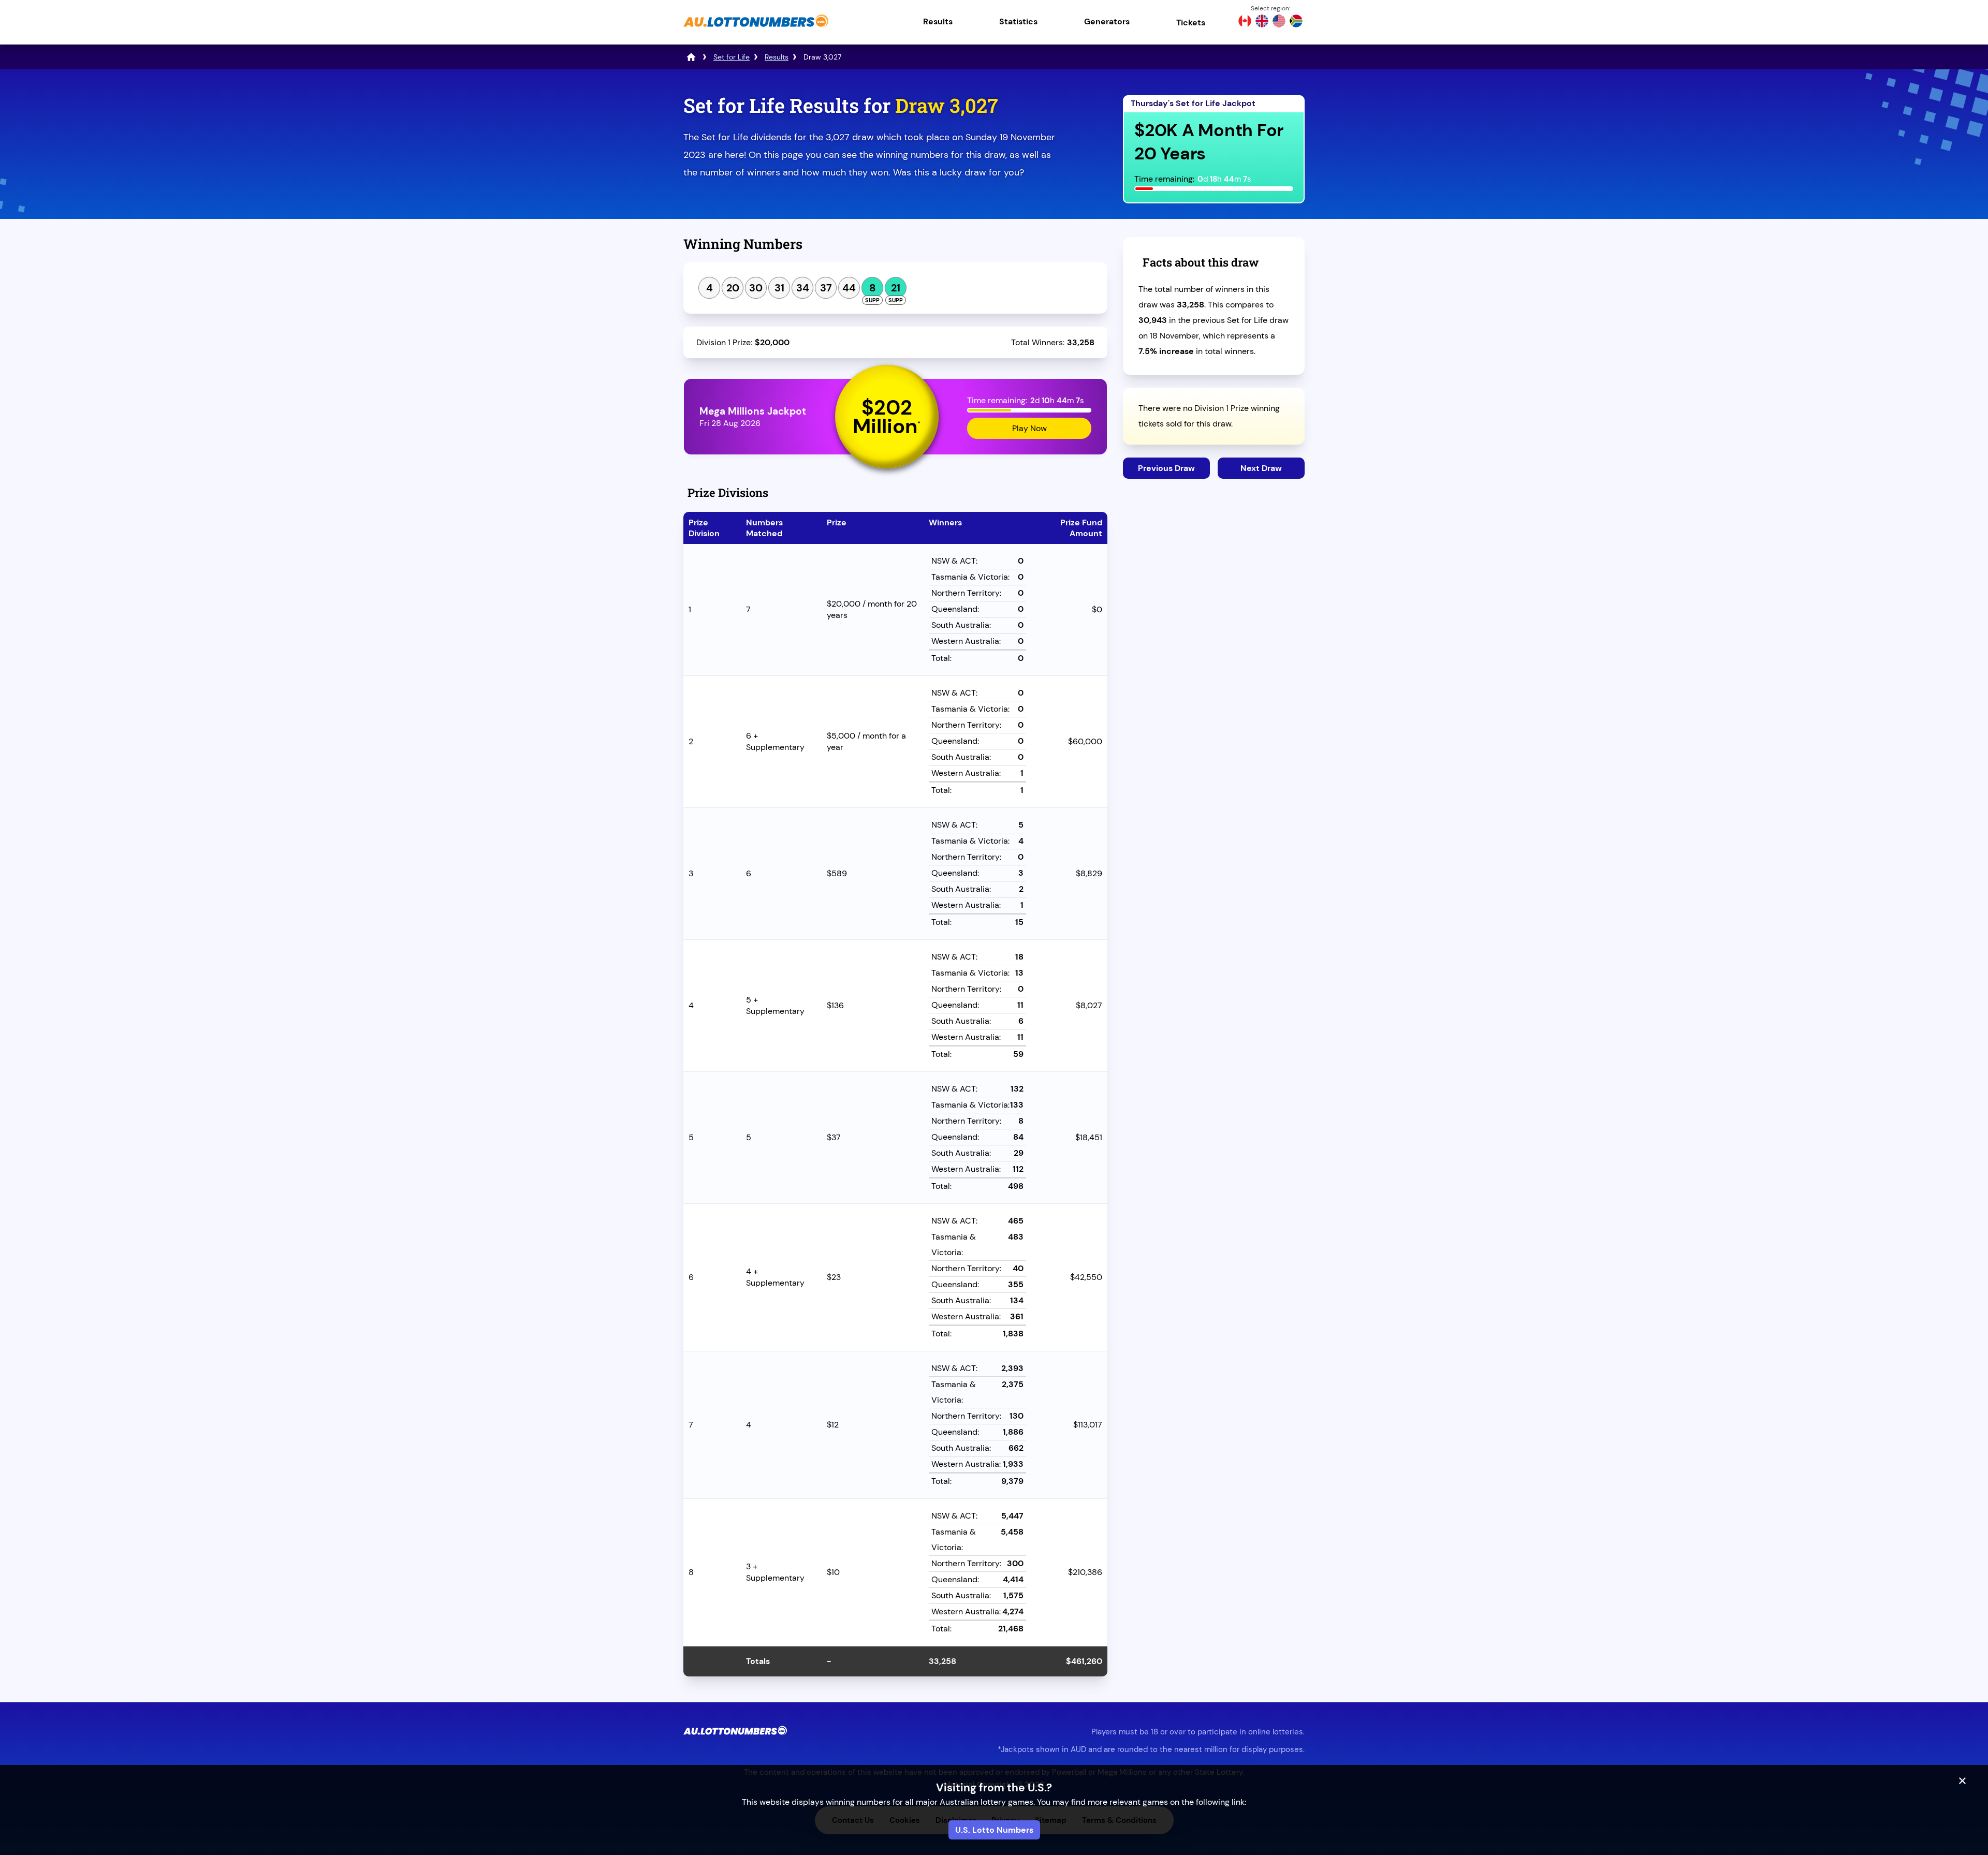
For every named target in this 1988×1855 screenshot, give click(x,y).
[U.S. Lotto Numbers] (1279, 22)
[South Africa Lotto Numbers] (1296, 22)
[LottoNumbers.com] (691, 57)
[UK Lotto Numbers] (1262, 22)
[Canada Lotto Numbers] (1245, 22)
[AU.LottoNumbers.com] (756, 28)
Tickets (1191, 23)
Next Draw (1261, 468)
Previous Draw (1166, 468)
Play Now (1029, 428)
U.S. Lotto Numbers (994, 1830)
